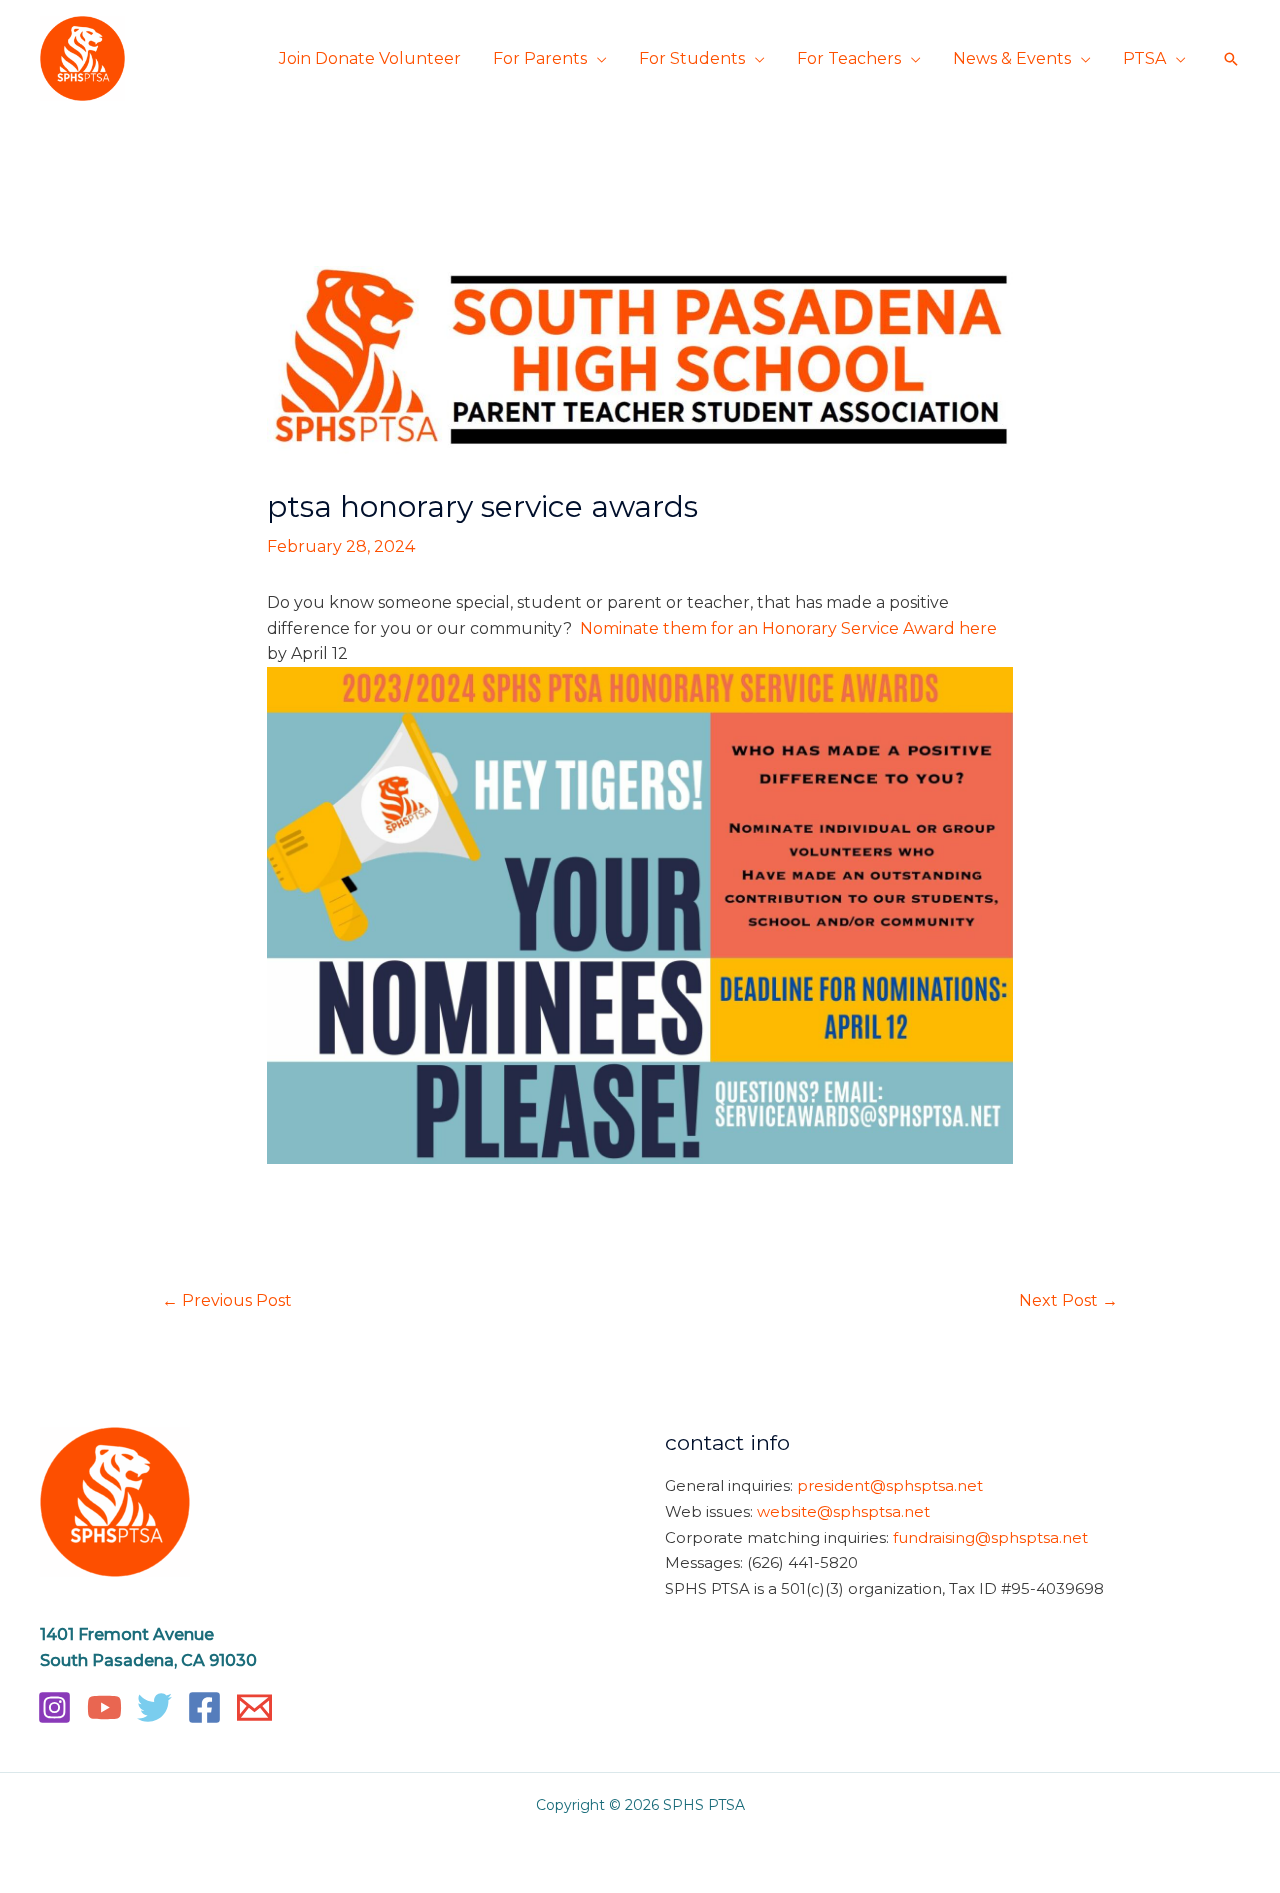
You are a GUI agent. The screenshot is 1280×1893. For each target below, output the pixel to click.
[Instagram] (54, 1707)
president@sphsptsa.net (890, 1485)
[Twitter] (154, 1707)
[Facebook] (204, 1707)
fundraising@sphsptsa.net (990, 1537)
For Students (692, 58)
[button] (1231, 59)
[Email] (254, 1707)
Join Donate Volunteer (370, 58)
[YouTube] (104, 1707)
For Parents (540, 58)
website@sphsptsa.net (843, 1511)
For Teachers (849, 58)
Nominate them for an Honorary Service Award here (788, 628)
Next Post (1068, 1300)
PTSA (1144, 58)
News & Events (1012, 58)
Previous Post (227, 1300)
